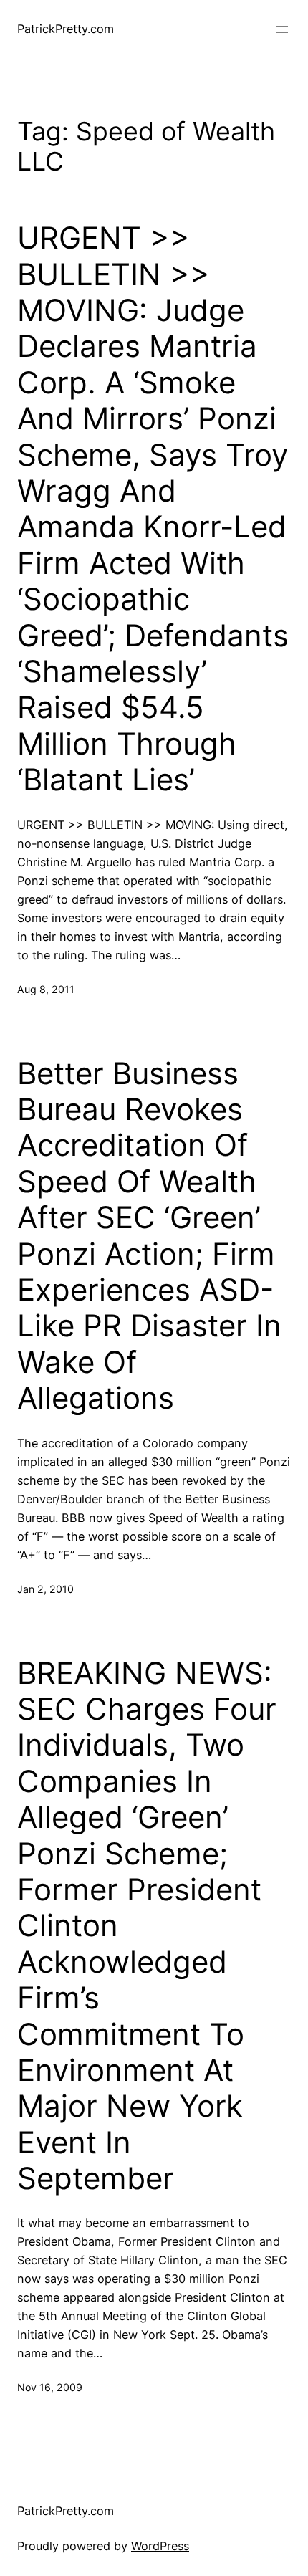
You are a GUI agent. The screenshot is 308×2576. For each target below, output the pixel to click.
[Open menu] (282, 29)
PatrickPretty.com (66, 29)
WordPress (160, 2546)
